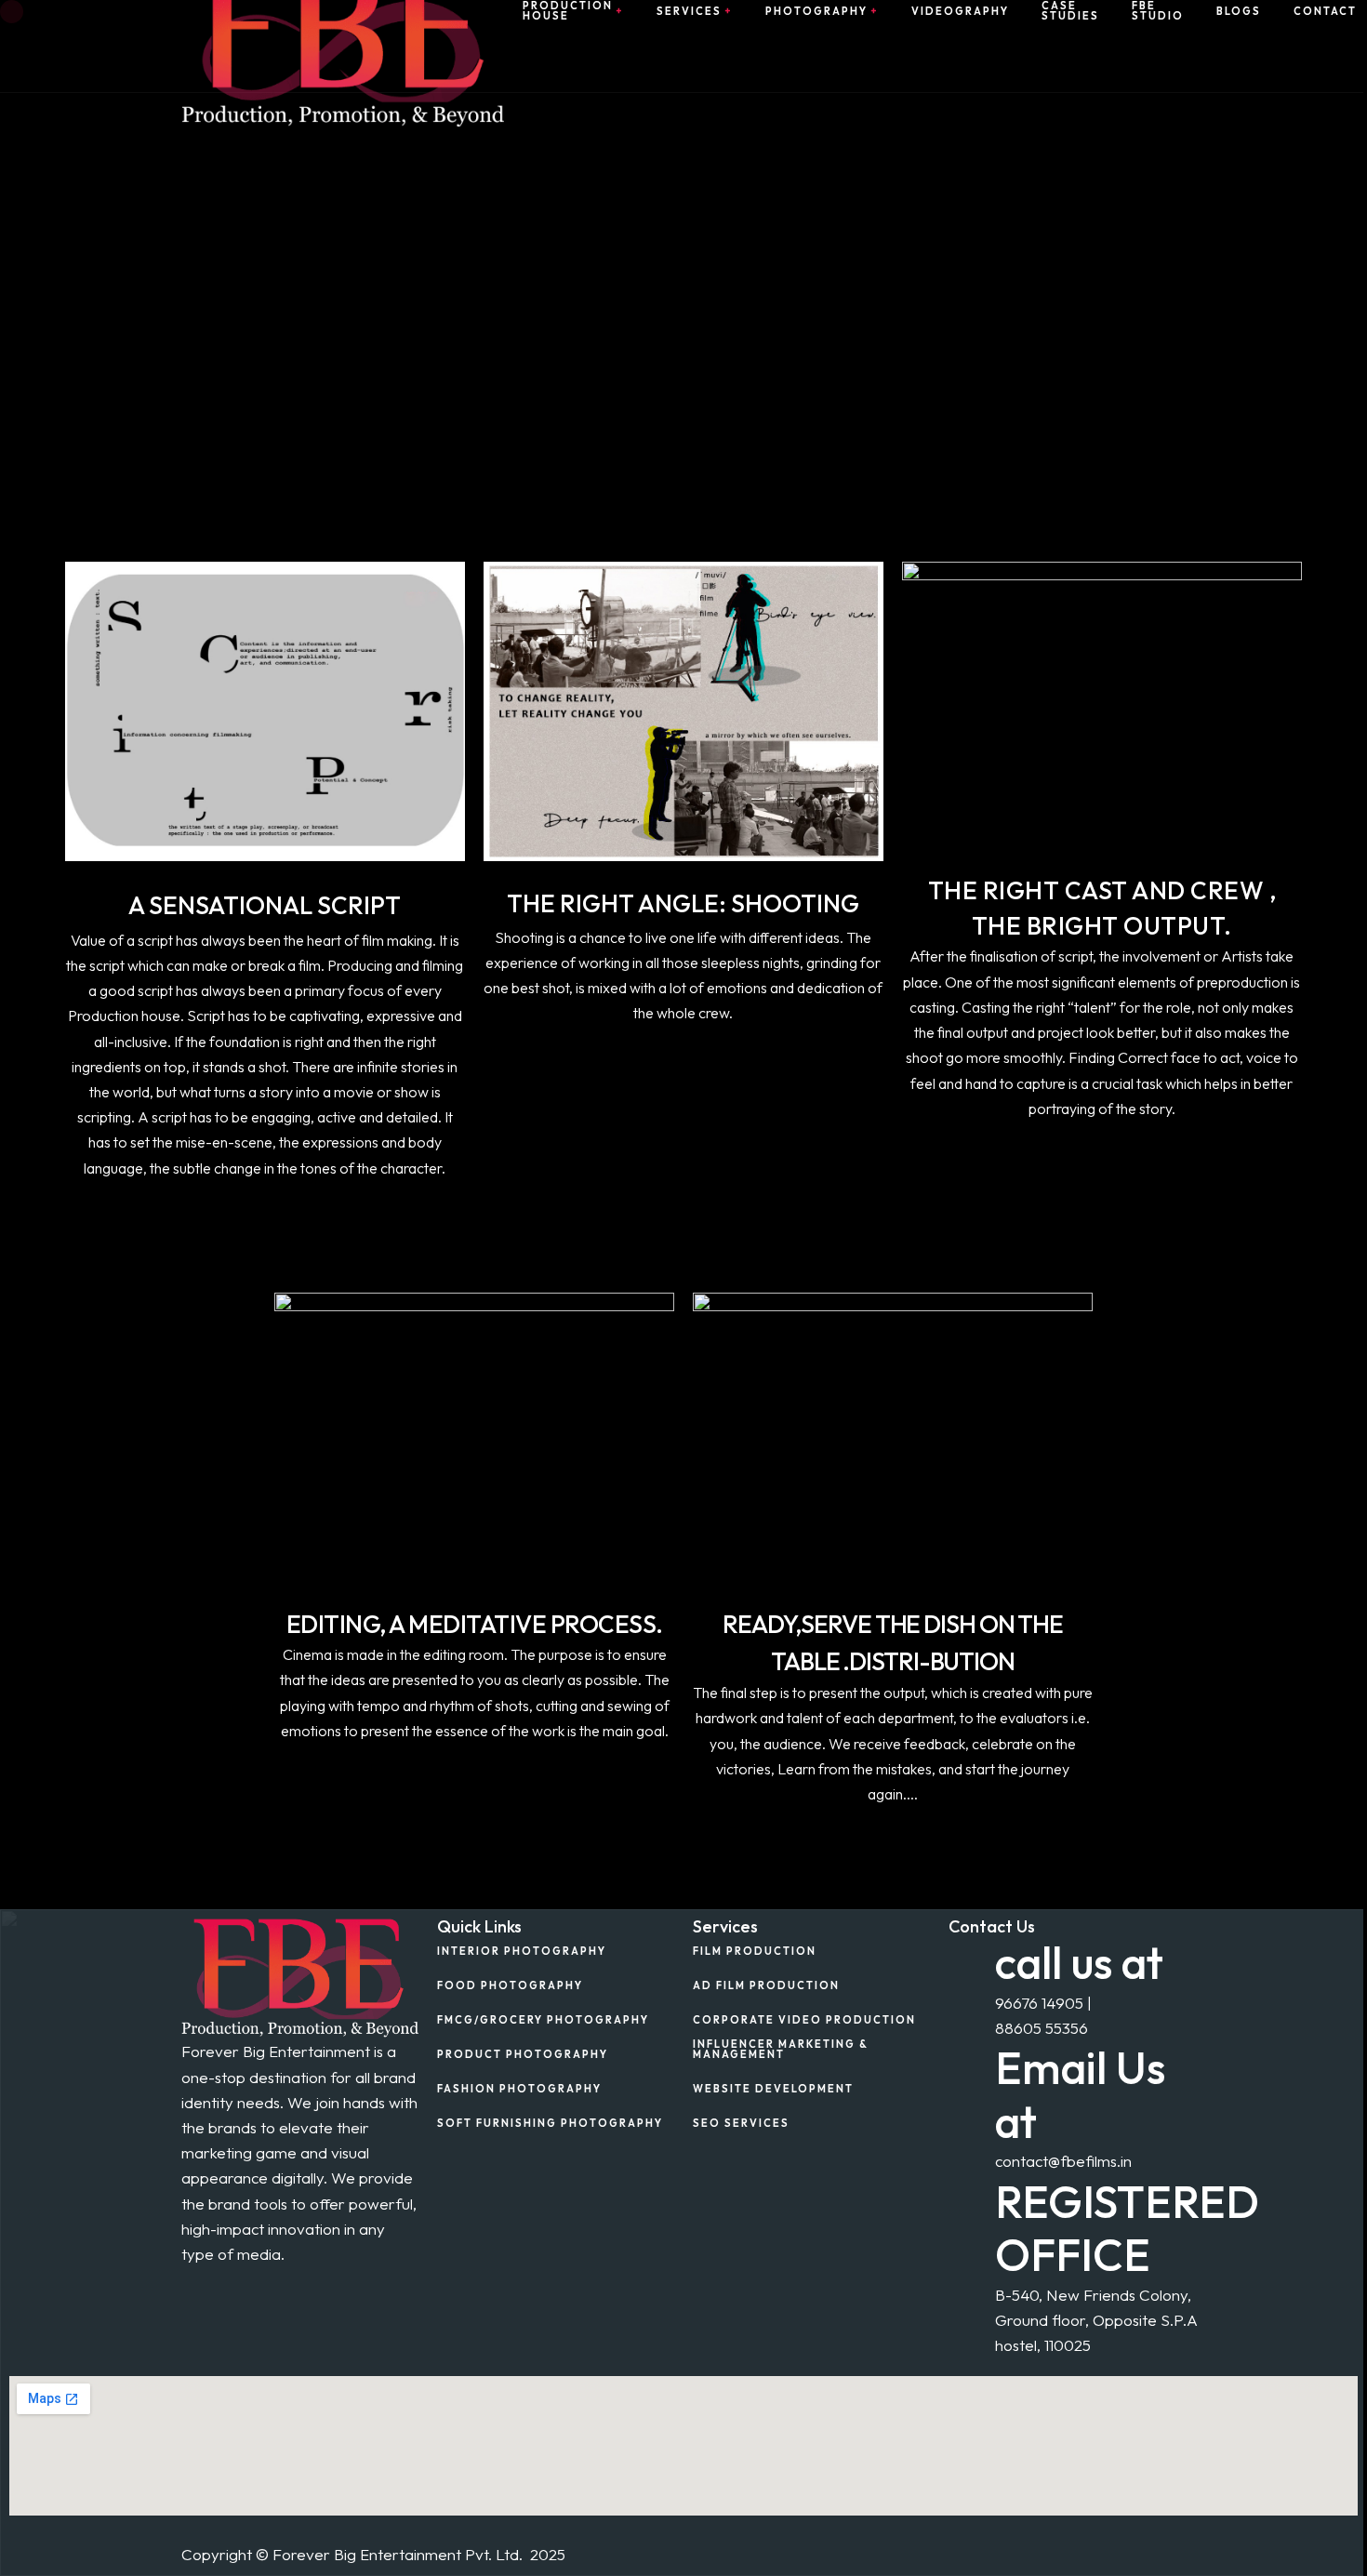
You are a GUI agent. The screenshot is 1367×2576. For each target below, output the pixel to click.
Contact (1325, 12)
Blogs (1239, 12)
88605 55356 (1042, 2028)
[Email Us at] (972, 2065)
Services (689, 12)
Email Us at (1080, 2095)
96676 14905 (1039, 2003)
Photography (816, 12)
